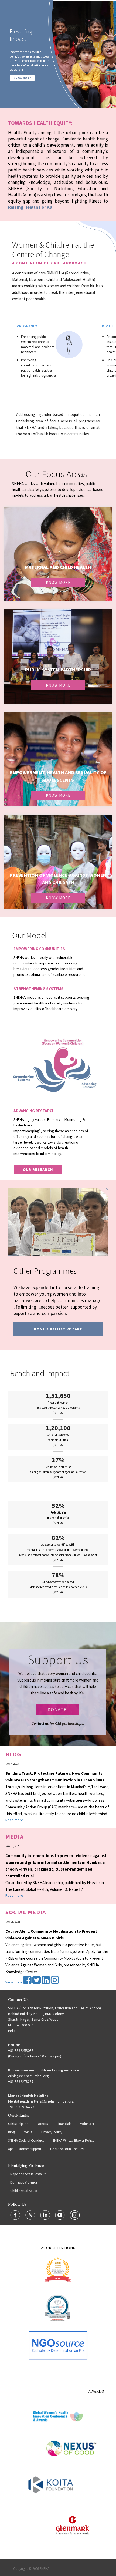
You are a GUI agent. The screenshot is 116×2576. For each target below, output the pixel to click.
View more (14, 1982)
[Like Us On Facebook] (16, 2215)
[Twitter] (37, 1982)
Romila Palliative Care (58, 1329)
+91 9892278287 (21, 2081)
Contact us (40, 1723)
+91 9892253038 (21, 2050)
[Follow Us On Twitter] (31, 2215)
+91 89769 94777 (21, 2107)
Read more (14, 1820)
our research (38, 1169)
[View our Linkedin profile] (46, 2215)
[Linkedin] (46, 1982)
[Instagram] (55, 1982)
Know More (58, 582)
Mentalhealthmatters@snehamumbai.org (41, 2101)
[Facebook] (28, 1982)
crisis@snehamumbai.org (28, 2076)
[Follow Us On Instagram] (75, 2215)
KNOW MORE (22, 78)
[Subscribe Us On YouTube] (60, 2215)
